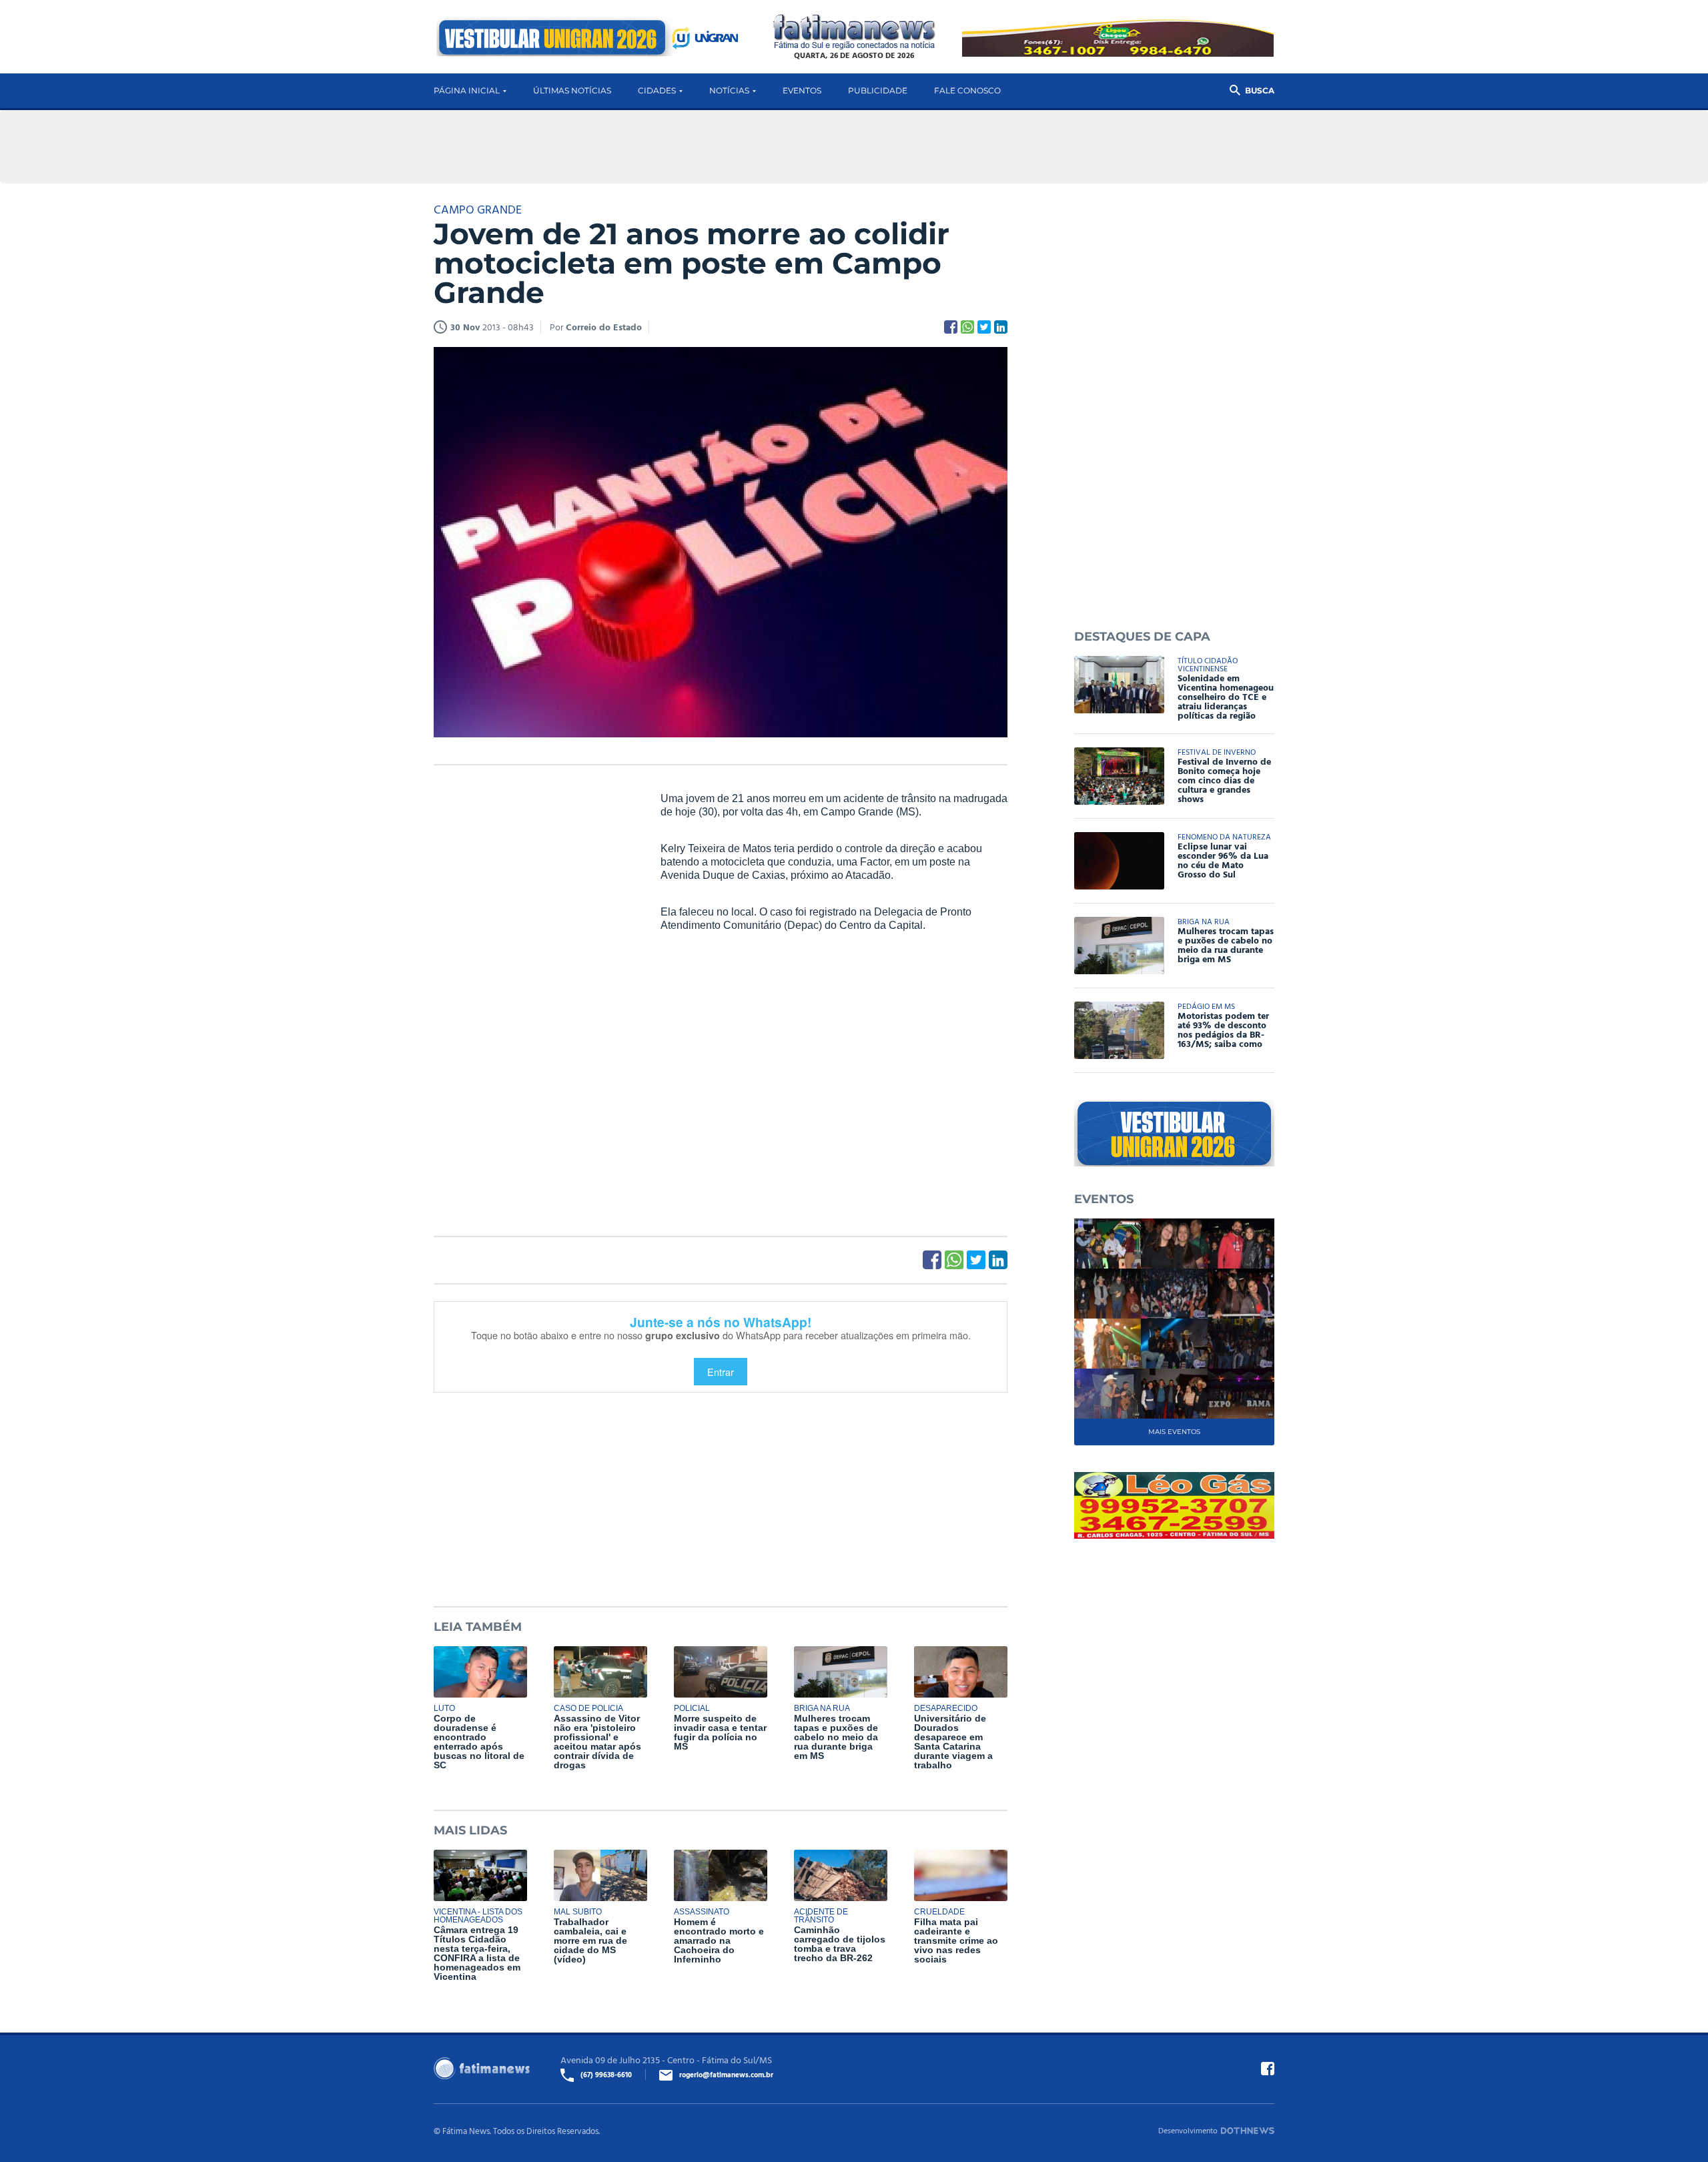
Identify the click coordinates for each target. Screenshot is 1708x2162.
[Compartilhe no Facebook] (951, 327)
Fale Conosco (967, 90)
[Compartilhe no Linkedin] (1001, 327)
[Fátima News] (854, 32)
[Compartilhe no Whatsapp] (967, 327)
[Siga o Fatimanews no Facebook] (1268, 2069)
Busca (1260, 90)
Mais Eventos (1174, 1432)
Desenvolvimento (1188, 2130)
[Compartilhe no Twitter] (984, 327)
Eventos (802, 90)
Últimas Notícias (572, 90)
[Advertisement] (534, 996)
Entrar (721, 1372)
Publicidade (878, 90)
